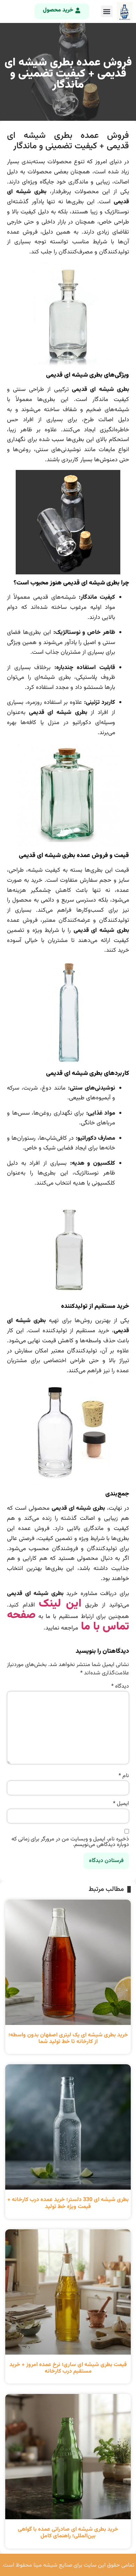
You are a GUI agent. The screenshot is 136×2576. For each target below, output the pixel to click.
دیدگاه (120, 1687)
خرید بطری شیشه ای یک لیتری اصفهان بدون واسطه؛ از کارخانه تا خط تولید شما (68, 2039)
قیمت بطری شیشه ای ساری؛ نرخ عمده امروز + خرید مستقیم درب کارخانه (68, 2368)
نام (124, 1776)
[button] (107, 11)
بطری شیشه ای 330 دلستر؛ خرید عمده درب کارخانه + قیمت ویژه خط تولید (68, 2203)
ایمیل (121, 1804)
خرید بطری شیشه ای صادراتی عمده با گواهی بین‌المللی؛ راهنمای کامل (68, 2533)
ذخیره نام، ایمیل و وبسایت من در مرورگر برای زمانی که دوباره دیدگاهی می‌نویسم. (70, 1842)
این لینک (60, 1604)
